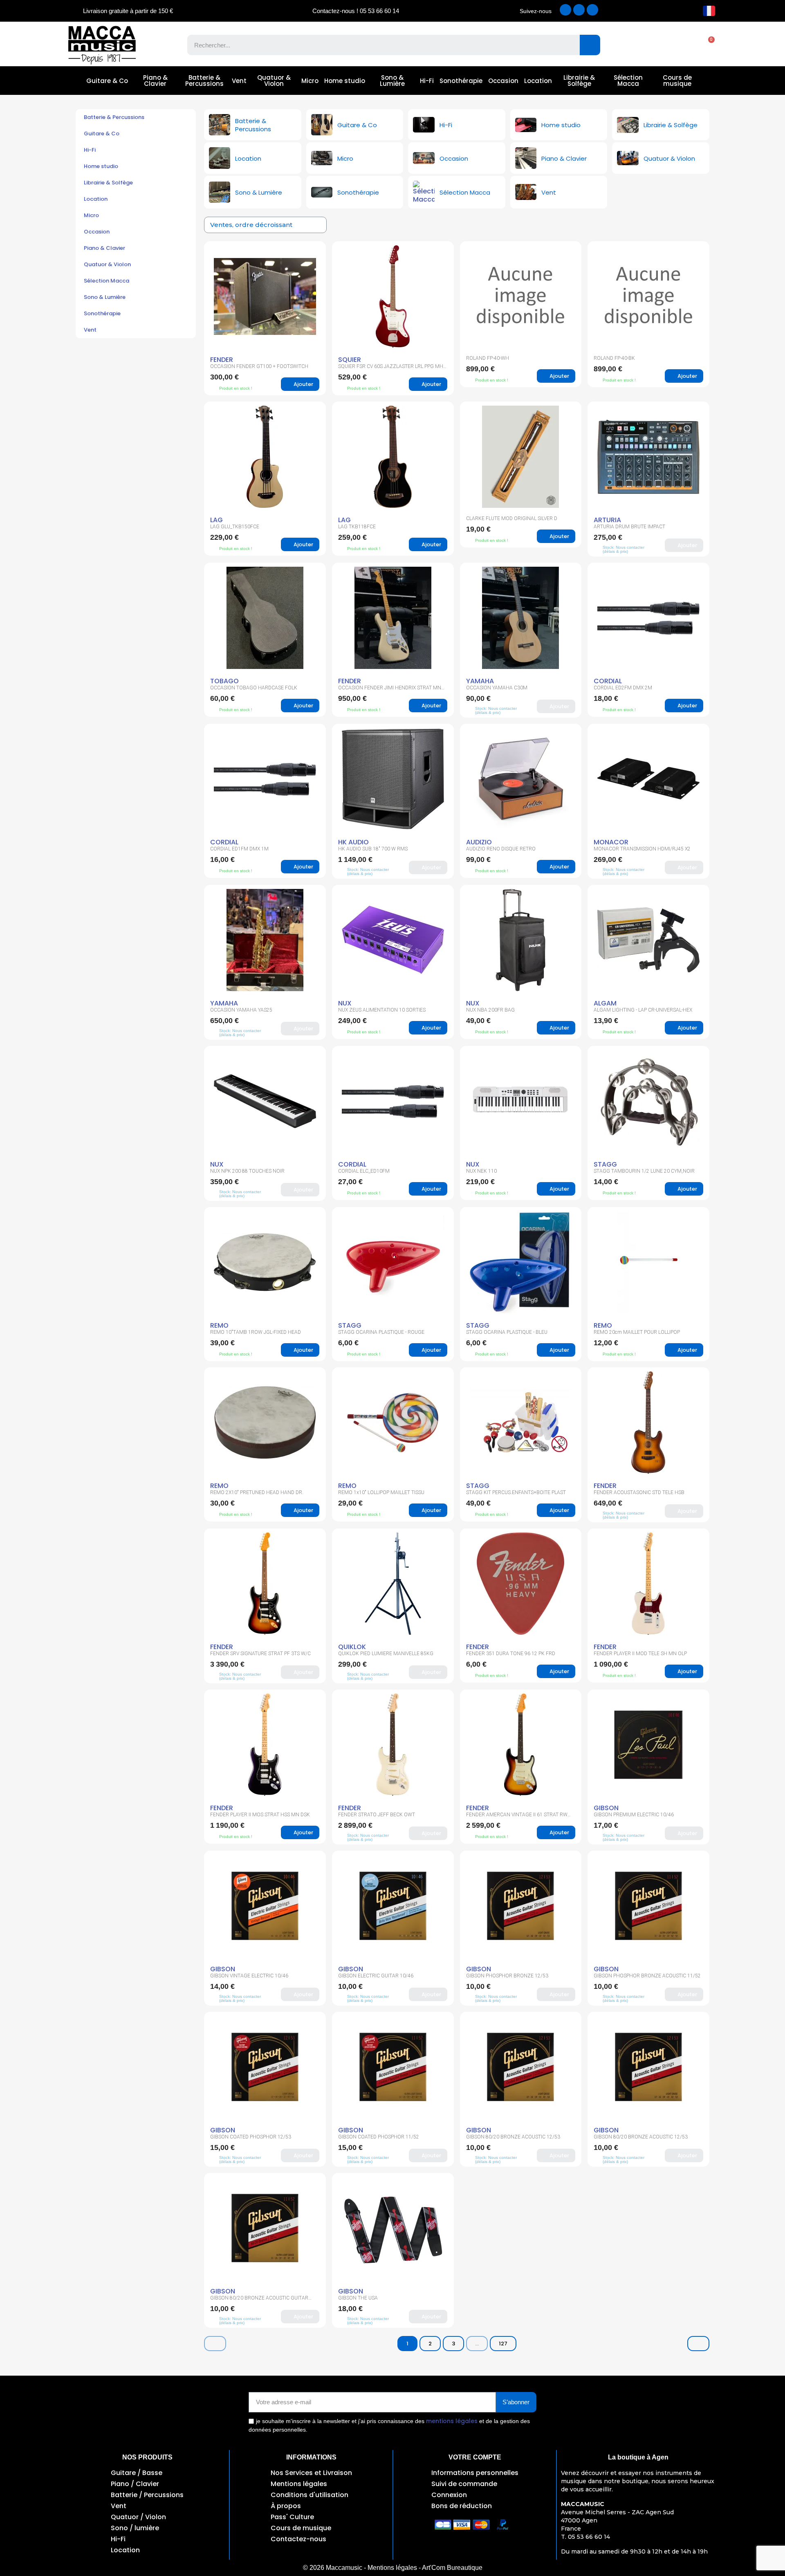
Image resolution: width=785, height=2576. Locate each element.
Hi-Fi (427, 81)
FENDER (222, 360)
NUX (345, 1003)
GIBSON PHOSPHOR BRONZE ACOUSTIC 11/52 (647, 1976)
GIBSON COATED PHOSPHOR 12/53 (251, 2137)
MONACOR (611, 842)
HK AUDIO (353, 842)
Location (538, 81)
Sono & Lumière (392, 81)
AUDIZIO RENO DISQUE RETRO (501, 849)
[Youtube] (592, 10)
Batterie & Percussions (204, 81)
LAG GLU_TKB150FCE (235, 527)
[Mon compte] (678, 45)
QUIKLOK (352, 1647)
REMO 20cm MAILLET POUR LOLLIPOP (637, 1332)
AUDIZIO (479, 842)
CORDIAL (608, 681)
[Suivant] (698, 2344)
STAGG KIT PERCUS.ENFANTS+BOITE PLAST (516, 1492)
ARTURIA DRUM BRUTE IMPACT (629, 527)
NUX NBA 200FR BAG (490, 1010)
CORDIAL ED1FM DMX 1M (239, 849)
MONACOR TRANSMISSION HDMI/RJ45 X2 (642, 849)
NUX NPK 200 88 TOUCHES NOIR (247, 1171)
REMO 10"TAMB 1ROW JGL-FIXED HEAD (256, 1332)
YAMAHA (480, 681)
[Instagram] (579, 10)
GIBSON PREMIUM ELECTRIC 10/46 (634, 1815)
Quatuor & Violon (274, 81)
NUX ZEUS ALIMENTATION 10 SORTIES (382, 1010)
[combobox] (378, 45)
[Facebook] (565, 10)
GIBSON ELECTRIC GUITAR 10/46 (376, 1976)
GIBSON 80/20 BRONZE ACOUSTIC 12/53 (513, 2137)
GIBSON (606, 1808)
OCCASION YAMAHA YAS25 (241, 1010)
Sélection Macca (628, 81)
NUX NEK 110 (481, 1171)
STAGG (605, 1164)
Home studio (345, 81)
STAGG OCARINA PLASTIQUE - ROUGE (381, 1332)
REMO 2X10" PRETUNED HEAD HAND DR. (257, 1492)
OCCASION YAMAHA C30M (497, 688)
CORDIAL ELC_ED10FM (364, 1171)
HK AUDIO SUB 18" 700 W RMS (373, 849)
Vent (239, 81)
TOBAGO (224, 681)
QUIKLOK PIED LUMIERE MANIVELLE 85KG (386, 1654)
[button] (707, 45)
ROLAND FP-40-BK (614, 358)
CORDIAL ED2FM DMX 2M (623, 688)
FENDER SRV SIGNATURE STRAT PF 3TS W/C (260, 1654)
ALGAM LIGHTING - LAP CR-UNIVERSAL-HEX (643, 1010)
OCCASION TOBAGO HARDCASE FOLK (254, 688)
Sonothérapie (461, 81)
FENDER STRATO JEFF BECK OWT (377, 1815)
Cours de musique (677, 81)
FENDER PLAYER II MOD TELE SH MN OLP (640, 1654)
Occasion (503, 81)
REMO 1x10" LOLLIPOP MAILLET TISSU (381, 1492)
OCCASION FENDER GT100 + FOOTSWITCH (259, 366)
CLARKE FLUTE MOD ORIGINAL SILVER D (512, 518)
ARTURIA (607, 520)
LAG (216, 520)
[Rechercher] (590, 45)
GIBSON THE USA (358, 2298)
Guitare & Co (107, 81)
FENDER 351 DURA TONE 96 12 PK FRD (511, 1654)
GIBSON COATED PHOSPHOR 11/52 (379, 2137)
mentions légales (452, 2421)
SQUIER (350, 360)
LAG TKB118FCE (357, 527)
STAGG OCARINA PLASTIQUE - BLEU (507, 1332)
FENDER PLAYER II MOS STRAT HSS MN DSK (260, 1815)
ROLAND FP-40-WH (488, 358)
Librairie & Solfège (579, 81)
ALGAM (605, 1003)
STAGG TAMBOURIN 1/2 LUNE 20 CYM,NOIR (644, 1171)
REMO (219, 1325)
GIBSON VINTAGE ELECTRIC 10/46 (249, 1976)
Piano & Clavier (155, 81)
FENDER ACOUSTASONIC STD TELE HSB (639, 1492)
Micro (310, 81)
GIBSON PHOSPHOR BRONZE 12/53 (507, 1976)
